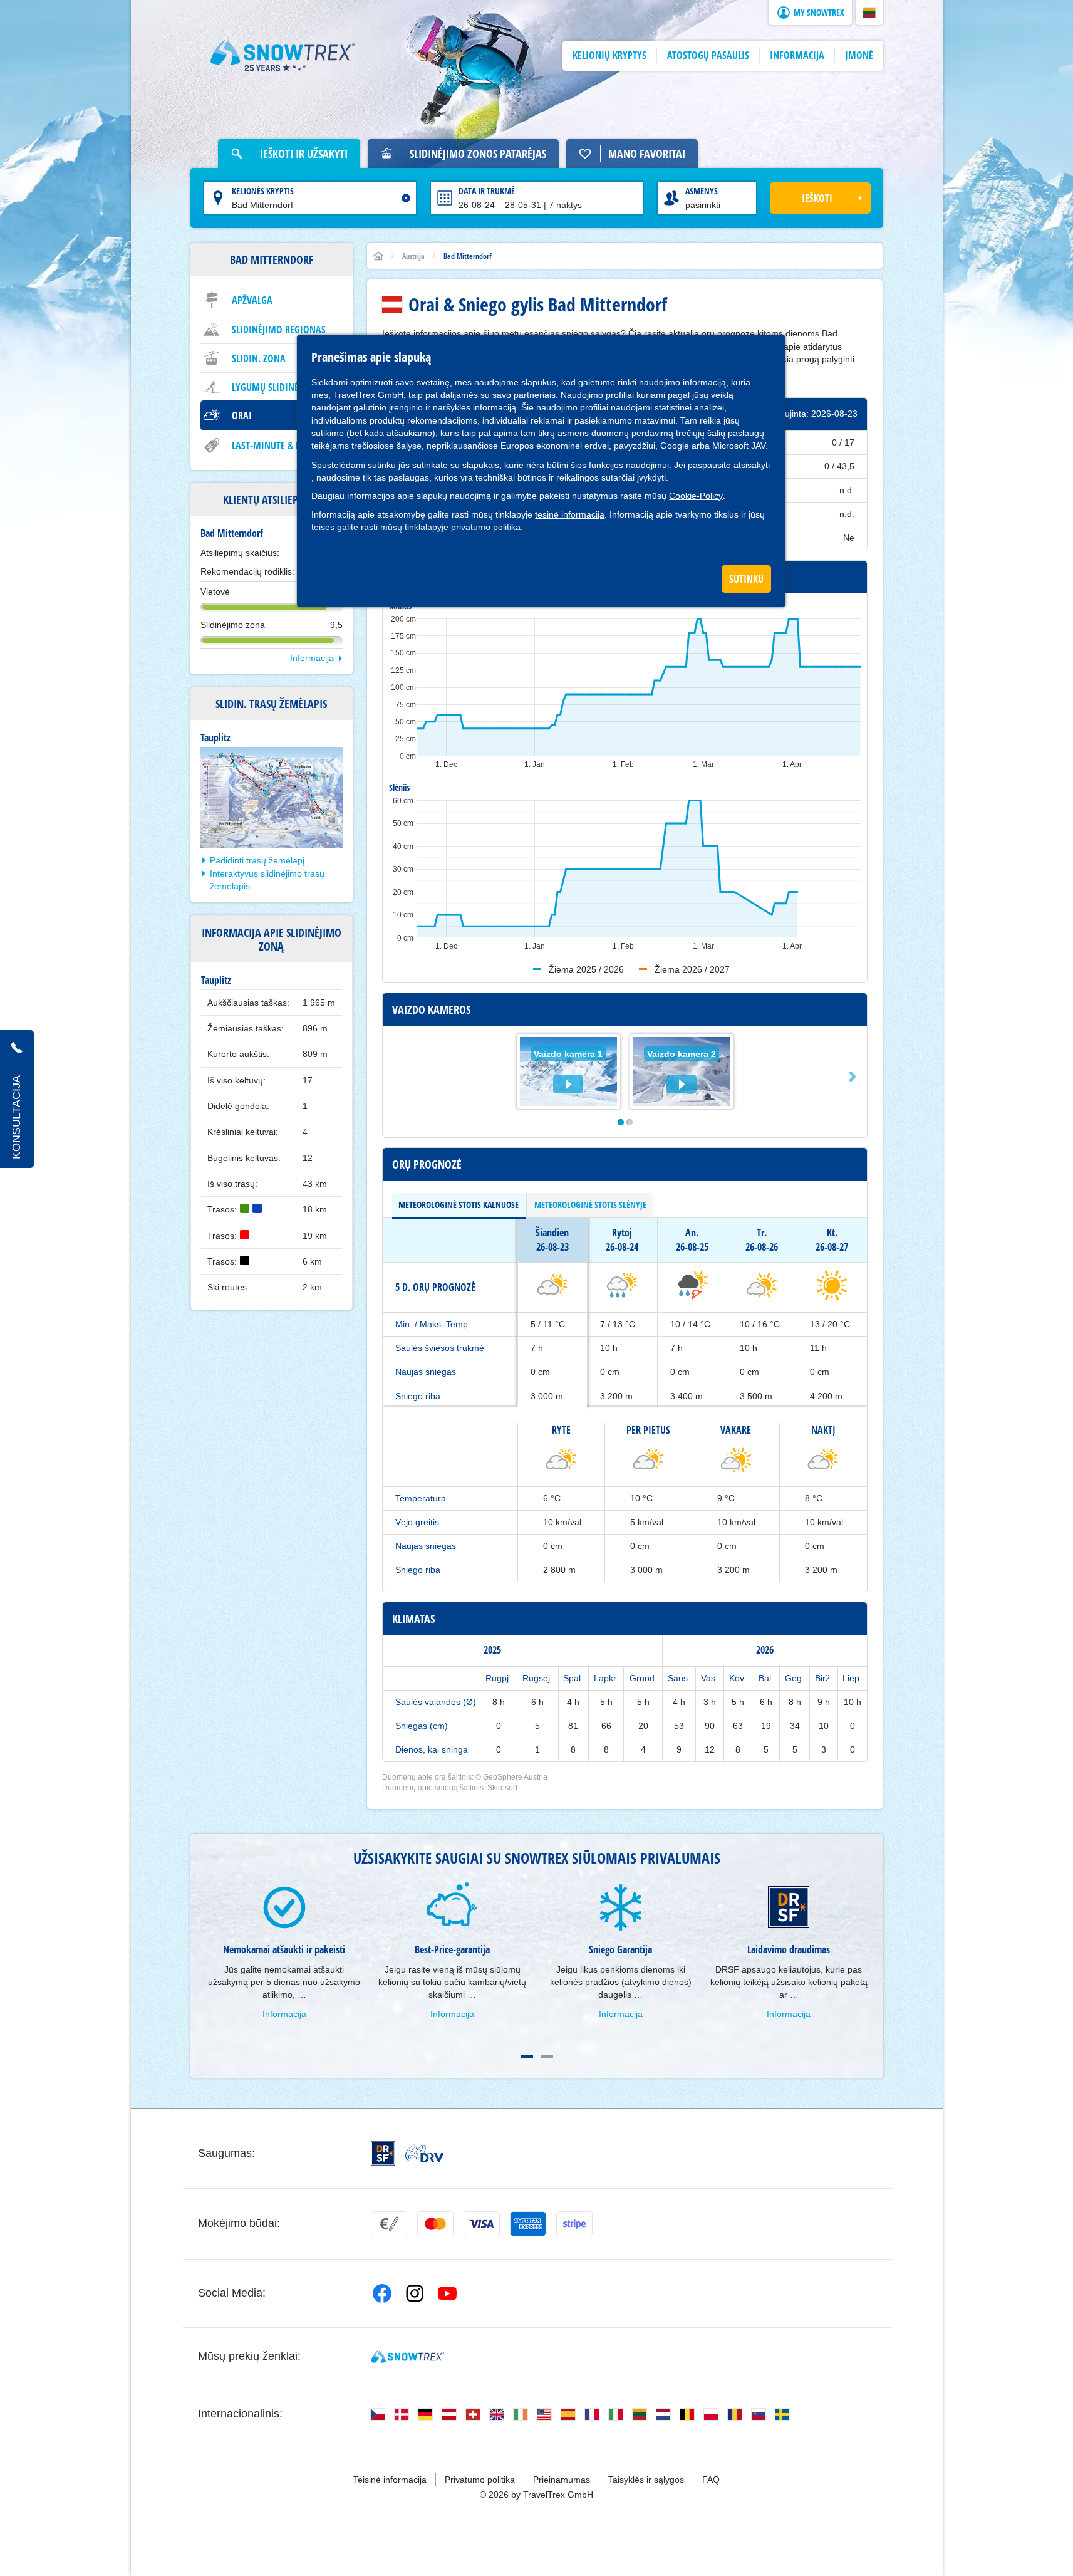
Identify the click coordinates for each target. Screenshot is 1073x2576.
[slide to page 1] (527, 2057)
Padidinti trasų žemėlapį (257, 860)
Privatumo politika (480, 2480)
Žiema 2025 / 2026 (586, 969)
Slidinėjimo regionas (279, 330)
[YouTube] (447, 2293)
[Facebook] (382, 2293)
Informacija (312, 658)
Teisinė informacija (390, 2480)
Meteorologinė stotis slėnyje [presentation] (590, 1205)
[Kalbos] (378, 2414)
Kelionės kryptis (263, 191)
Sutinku (746, 579)
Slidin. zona (259, 358)
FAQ (711, 2480)
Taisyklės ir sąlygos (646, 2480)
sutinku (382, 465)
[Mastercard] (435, 2224)
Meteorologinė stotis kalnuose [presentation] (459, 1205)
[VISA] (482, 2224)
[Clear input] (406, 198)
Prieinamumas (562, 2480)
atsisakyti (752, 465)
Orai (242, 415)
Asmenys (702, 191)
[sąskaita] (389, 2224)
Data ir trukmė (487, 191)
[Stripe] (574, 2224)
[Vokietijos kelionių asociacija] (424, 2153)
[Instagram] (415, 2293)
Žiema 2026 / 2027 (692, 969)
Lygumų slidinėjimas (277, 387)
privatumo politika (486, 527)
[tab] (459, 1205)
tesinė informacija (570, 514)
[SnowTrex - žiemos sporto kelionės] (407, 2357)
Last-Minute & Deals (276, 446)
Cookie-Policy (696, 496)
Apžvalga (252, 300)
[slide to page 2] (547, 2057)
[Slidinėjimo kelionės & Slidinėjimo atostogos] (283, 56)
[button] (869, 13)
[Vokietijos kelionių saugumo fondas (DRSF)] (383, 2153)
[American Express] (528, 2224)
